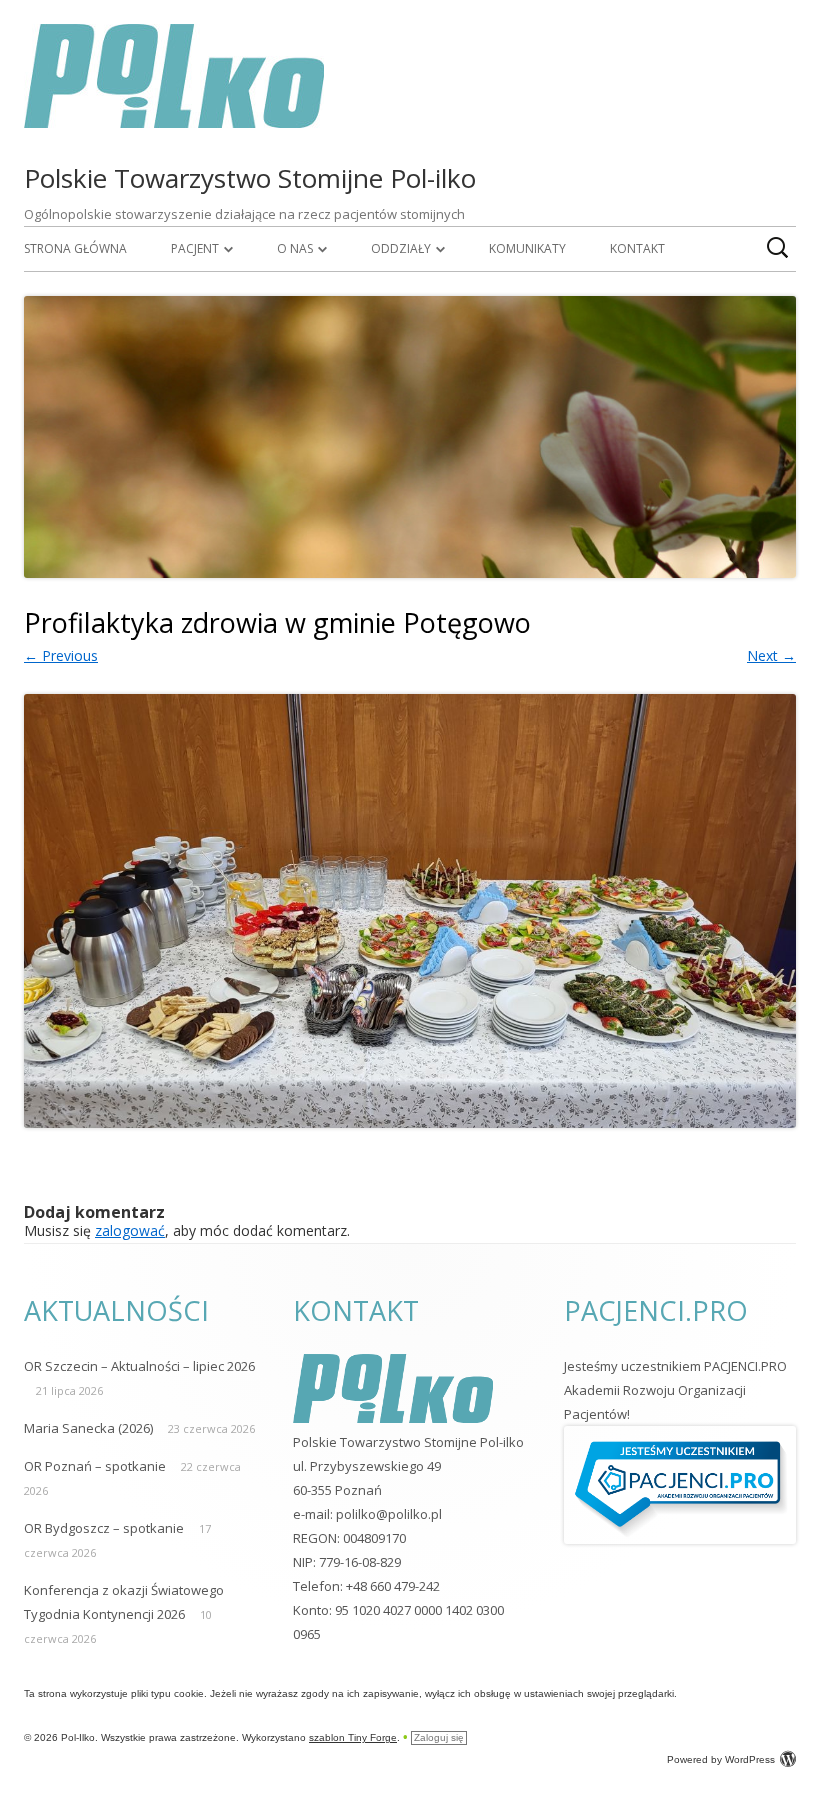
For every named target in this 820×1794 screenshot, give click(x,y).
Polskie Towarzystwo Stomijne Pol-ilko (250, 178)
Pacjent (195, 248)
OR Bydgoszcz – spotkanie (104, 1528)
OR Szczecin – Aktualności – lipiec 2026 (139, 1366)
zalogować (130, 1230)
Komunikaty (527, 248)
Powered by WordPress (721, 1759)
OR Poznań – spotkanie (95, 1466)
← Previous (61, 655)
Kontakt (637, 248)
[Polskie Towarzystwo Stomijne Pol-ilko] (174, 122)
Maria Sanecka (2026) (88, 1428)
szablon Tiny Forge (353, 1737)
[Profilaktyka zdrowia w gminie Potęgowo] (410, 911)
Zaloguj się (439, 1737)
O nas (295, 248)
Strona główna (75, 248)
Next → (771, 655)
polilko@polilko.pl (389, 1514)
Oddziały (401, 248)
